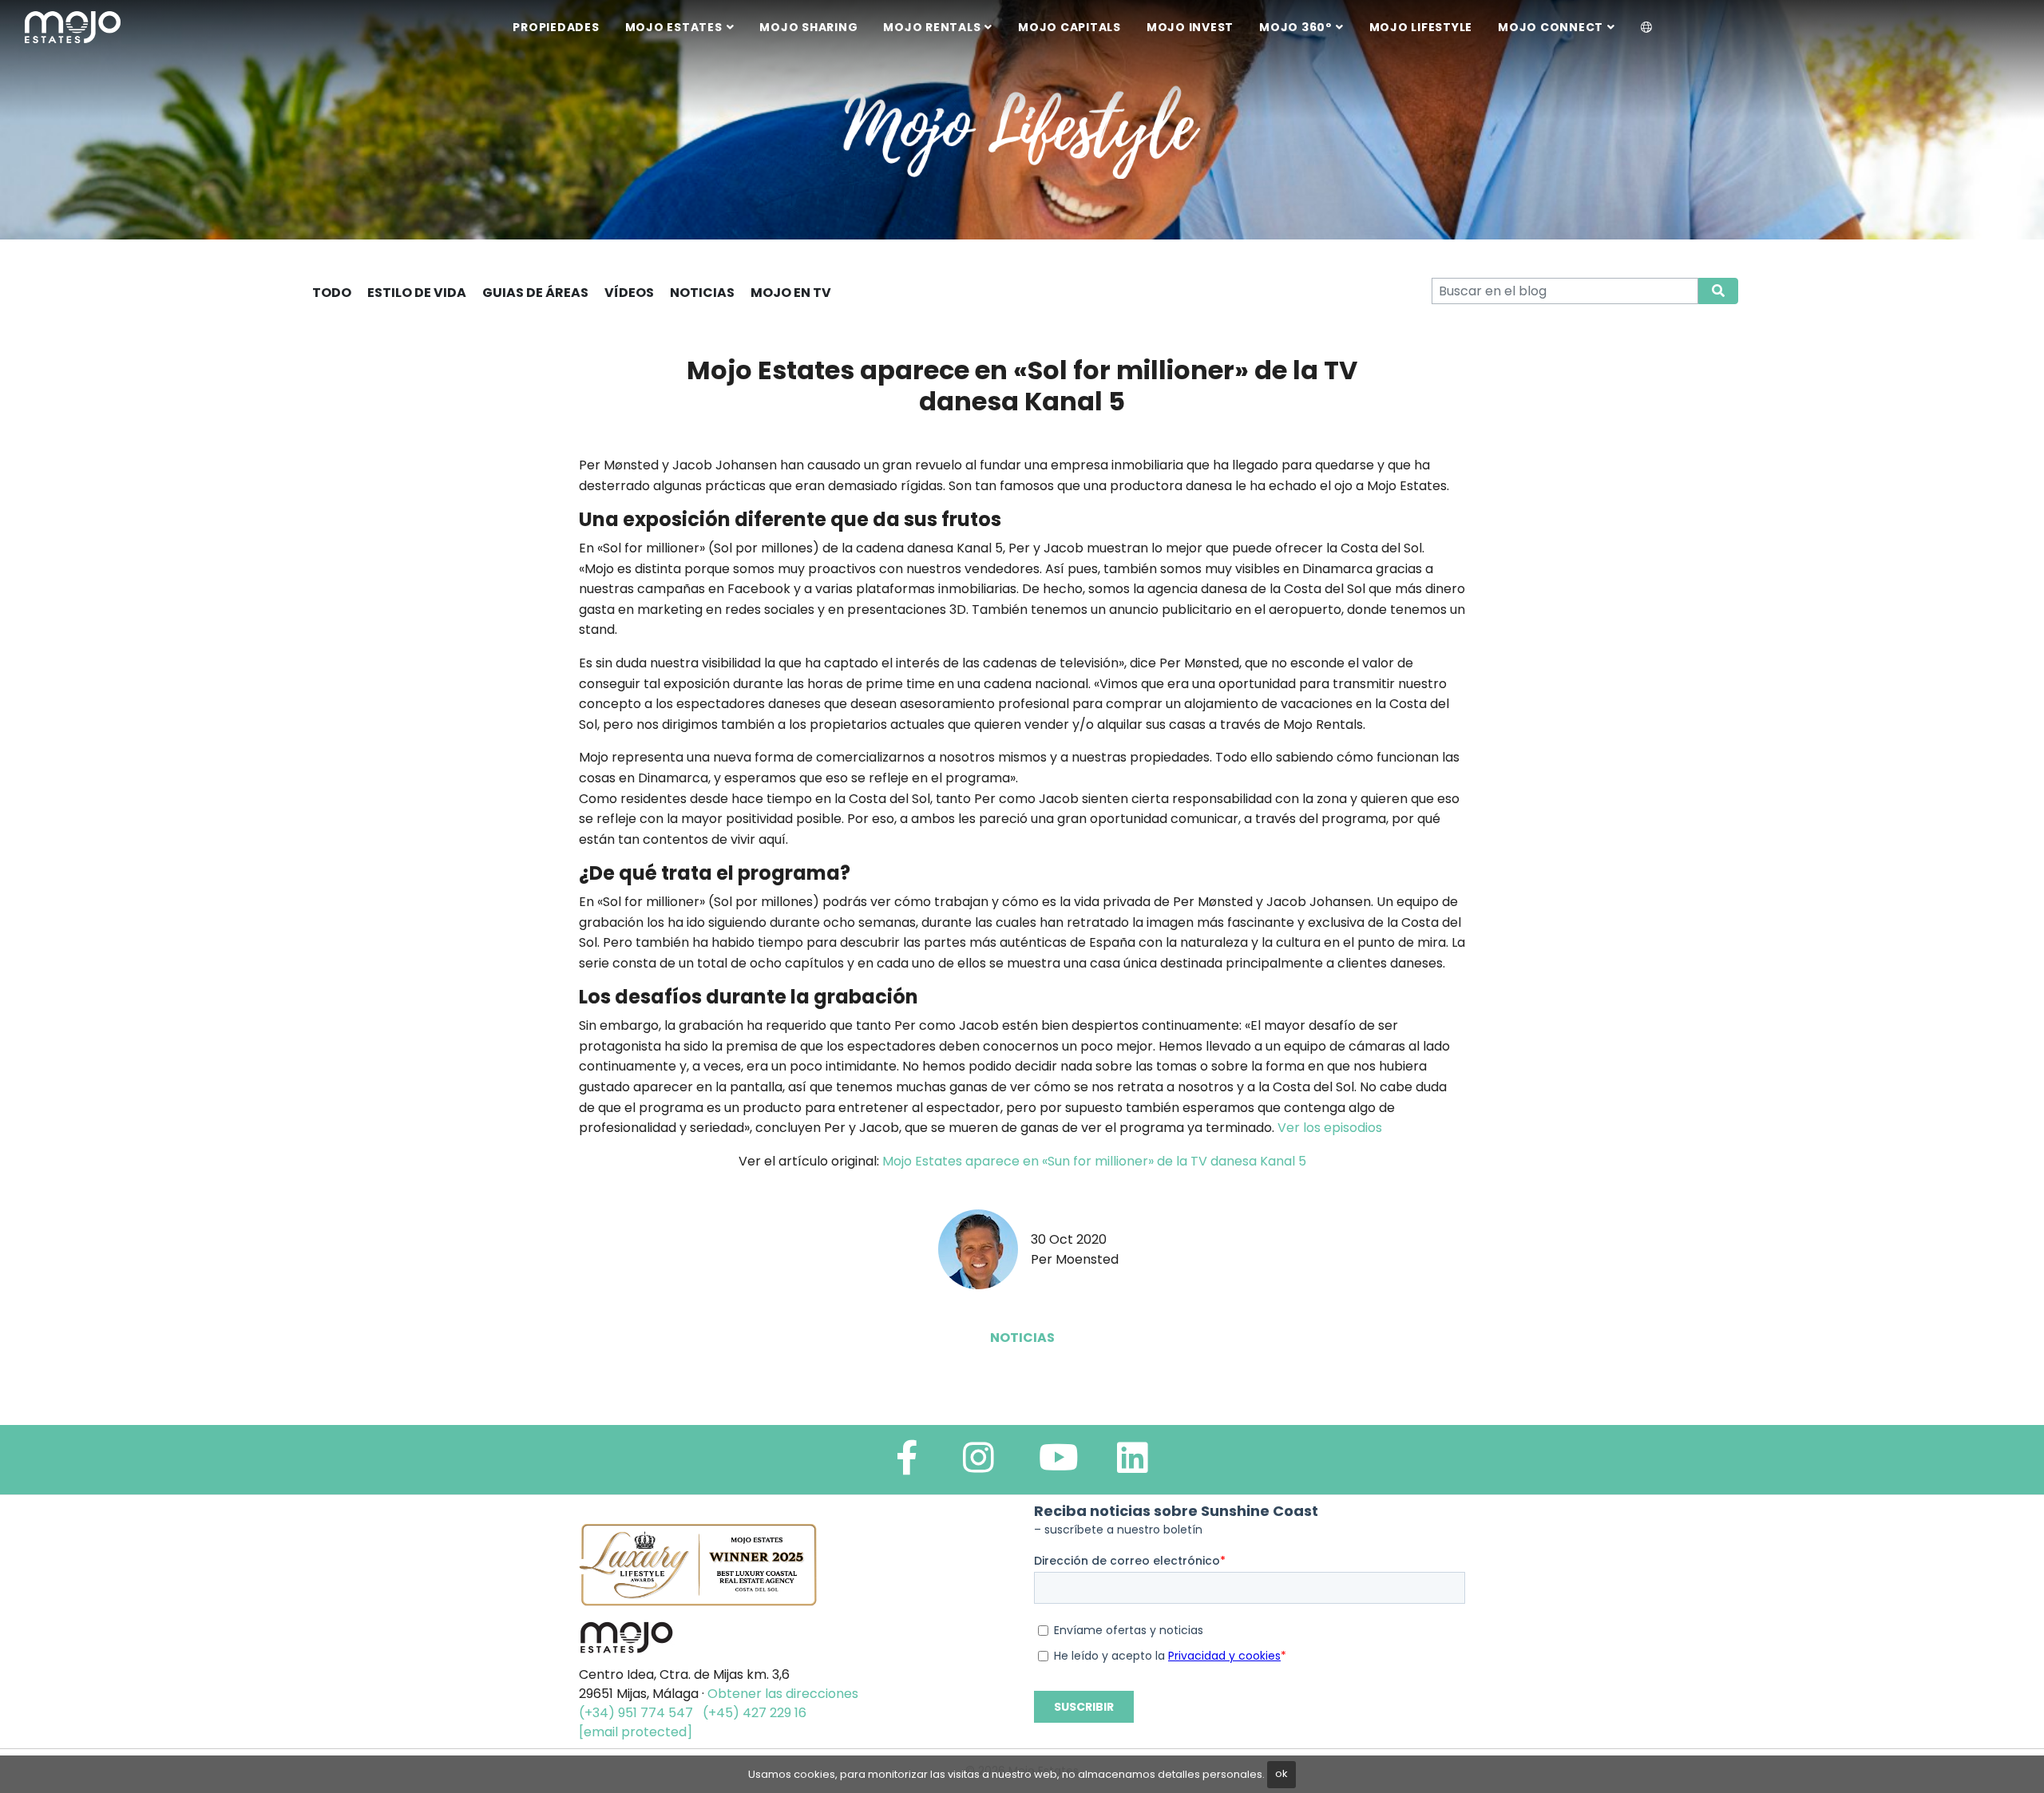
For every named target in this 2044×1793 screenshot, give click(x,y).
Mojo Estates (674, 27)
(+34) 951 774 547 (636, 1713)
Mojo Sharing (808, 27)
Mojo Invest (1190, 27)
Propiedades (556, 27)
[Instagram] (978, 1464)
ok (1281, 1773)
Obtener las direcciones (783, 1694)
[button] (1647, 28)
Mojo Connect (1551, 27)
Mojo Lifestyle (1421, 27)
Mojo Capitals (1070, 27)
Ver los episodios (1330, 1128)
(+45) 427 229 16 (755, 1713)
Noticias (1022, 1338)
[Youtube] (1059, 1464)
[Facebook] (907, 1464)
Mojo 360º (1295, 27)
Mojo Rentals (932, 27)
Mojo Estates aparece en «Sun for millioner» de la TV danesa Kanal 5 (1094, 1161)
